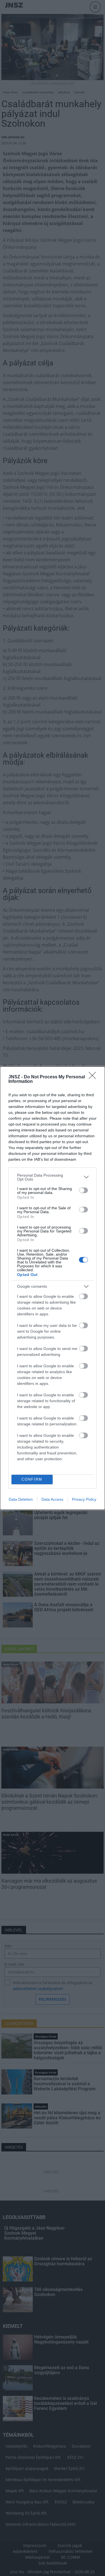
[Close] (94, 1077)
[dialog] (53, 1288)
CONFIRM (32, 1479)
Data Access (52, 1499)
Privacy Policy (84, 1499)
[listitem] (53, 1177)
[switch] (83, 1190)
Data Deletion (21, 1499)
